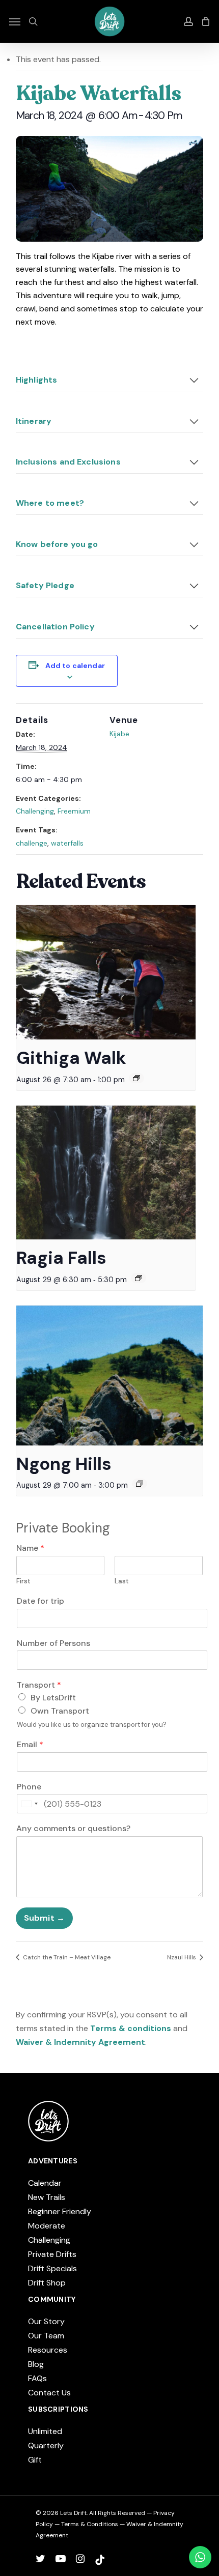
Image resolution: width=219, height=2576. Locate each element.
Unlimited (45, 2431)
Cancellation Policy (55, 627)
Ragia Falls (61, 1258)
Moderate (47, 2226)
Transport (39, 1685)
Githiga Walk (71, 1058)
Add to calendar (75, 665)
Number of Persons (53, 1643)
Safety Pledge (45, 585)
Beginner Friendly (60, 2211)
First (23, 1581)
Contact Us (49, 2393)
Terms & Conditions (90, 2524)
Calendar (45, 2183)
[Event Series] (136, 1078)
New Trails (47, 2197)
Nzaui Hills (182, 1957)
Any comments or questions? (73, 1829)
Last (122, 1581)
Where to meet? (50, 503)
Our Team (46, 2336)
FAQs (37, 2378)
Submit (39, 1918)
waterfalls (67, 843)
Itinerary (34, 421)
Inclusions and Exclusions (68, 462)
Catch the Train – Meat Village (66, 1957)
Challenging (35, 811)
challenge (32, 843)
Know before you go (57, 544)
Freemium (74, 811)
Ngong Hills (64, 1464)
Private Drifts (52, 2254)
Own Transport (60, 1711)
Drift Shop (47, 2283)
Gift (35, 2460)
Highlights (37, 380)
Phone (29, 1787)
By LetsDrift (53, 1698)
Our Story (46, 2321)
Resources (48, 2350)
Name (30, 1548)
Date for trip (40, 1601)
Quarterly (46, 2445)
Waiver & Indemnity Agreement (80, 2042)
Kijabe (119, 734)
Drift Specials (52, 2268)
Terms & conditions (131, 2028)
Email (30, 1745)
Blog (36, 2364)
